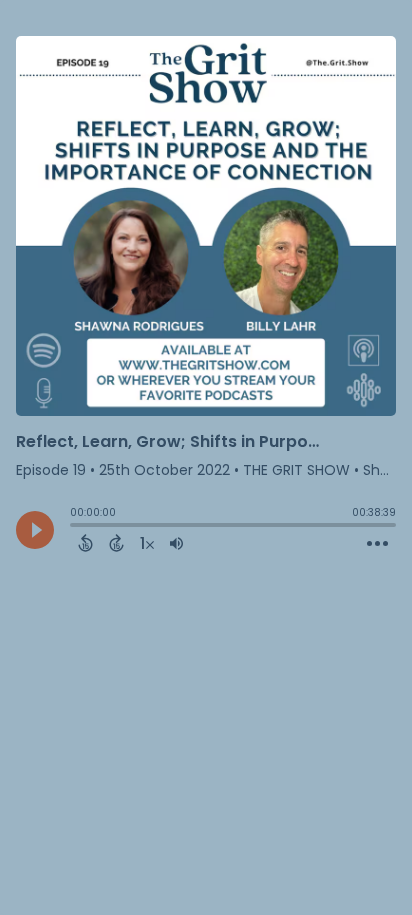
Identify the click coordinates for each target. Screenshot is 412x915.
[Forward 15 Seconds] (116, 543)
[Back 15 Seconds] (85, 543)
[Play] (35, 530)
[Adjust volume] (176, 543)
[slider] (75, 527)
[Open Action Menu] (377, 544)
